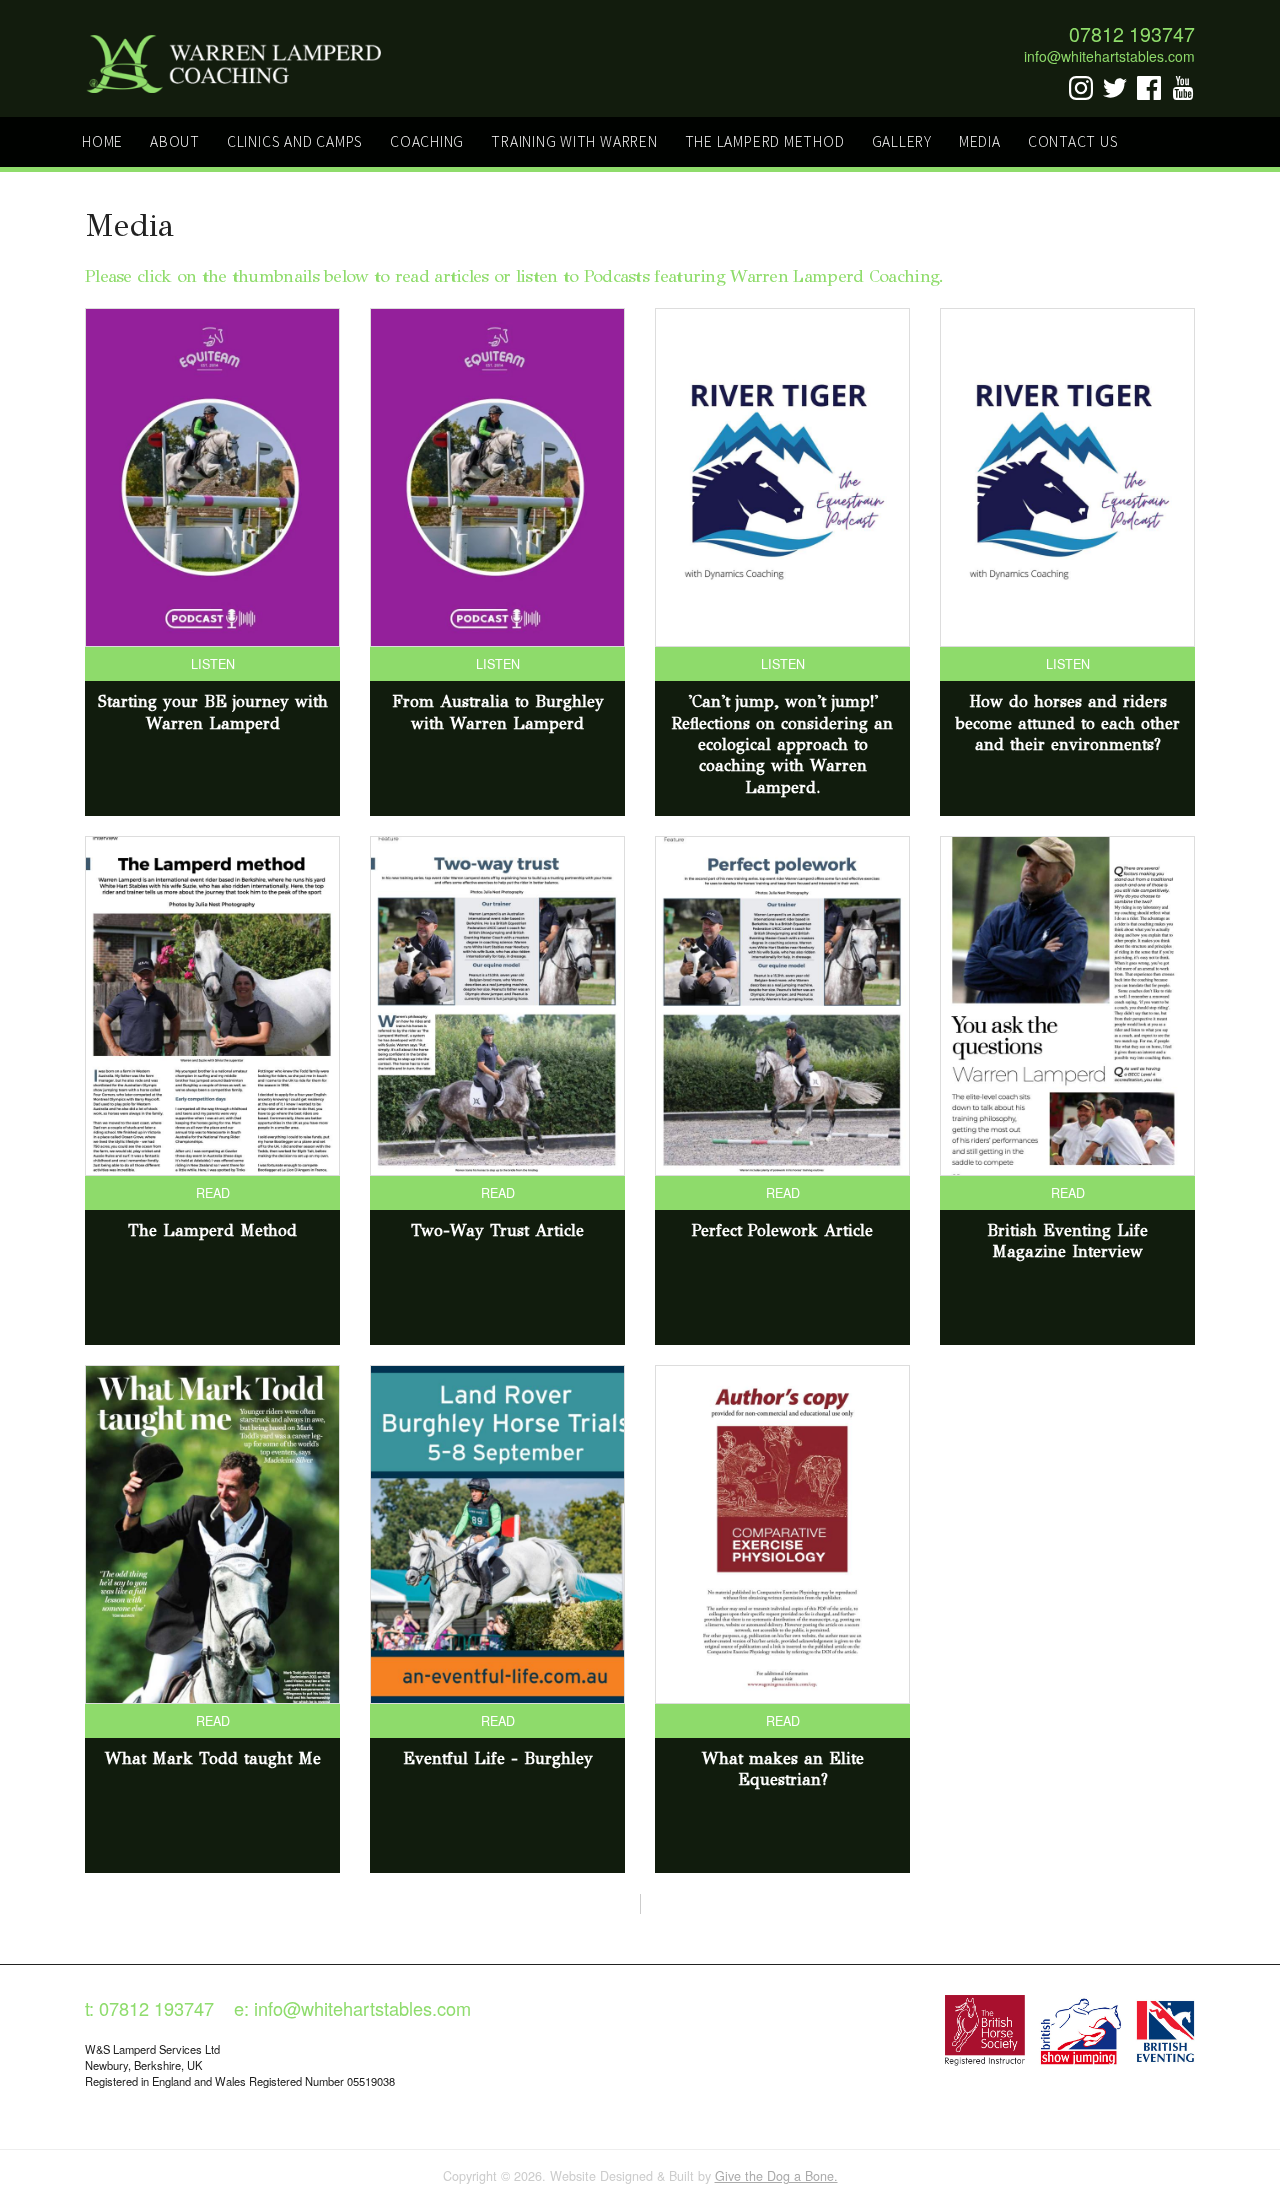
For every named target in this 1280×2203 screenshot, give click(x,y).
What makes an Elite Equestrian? (783, 1769)
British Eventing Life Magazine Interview (1067, 1241)
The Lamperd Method (765, 141)
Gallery (902, 141)
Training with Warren (574, 141)
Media (980, 141)
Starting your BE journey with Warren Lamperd (213, 712)
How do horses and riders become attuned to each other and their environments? (1068, 723)
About (175, 141)
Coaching (427, 141)
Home (102, 141)
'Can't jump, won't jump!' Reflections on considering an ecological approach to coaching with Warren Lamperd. (782, 744)
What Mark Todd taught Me (213, 1758)
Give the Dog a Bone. (776, 2176)
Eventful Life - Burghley (498, 1758)
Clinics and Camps (295, 141)
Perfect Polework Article (782, 1230)
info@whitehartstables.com (1109, 56)
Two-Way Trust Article (497, 1230)
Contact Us (1073, 141)
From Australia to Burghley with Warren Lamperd (498, 712)
